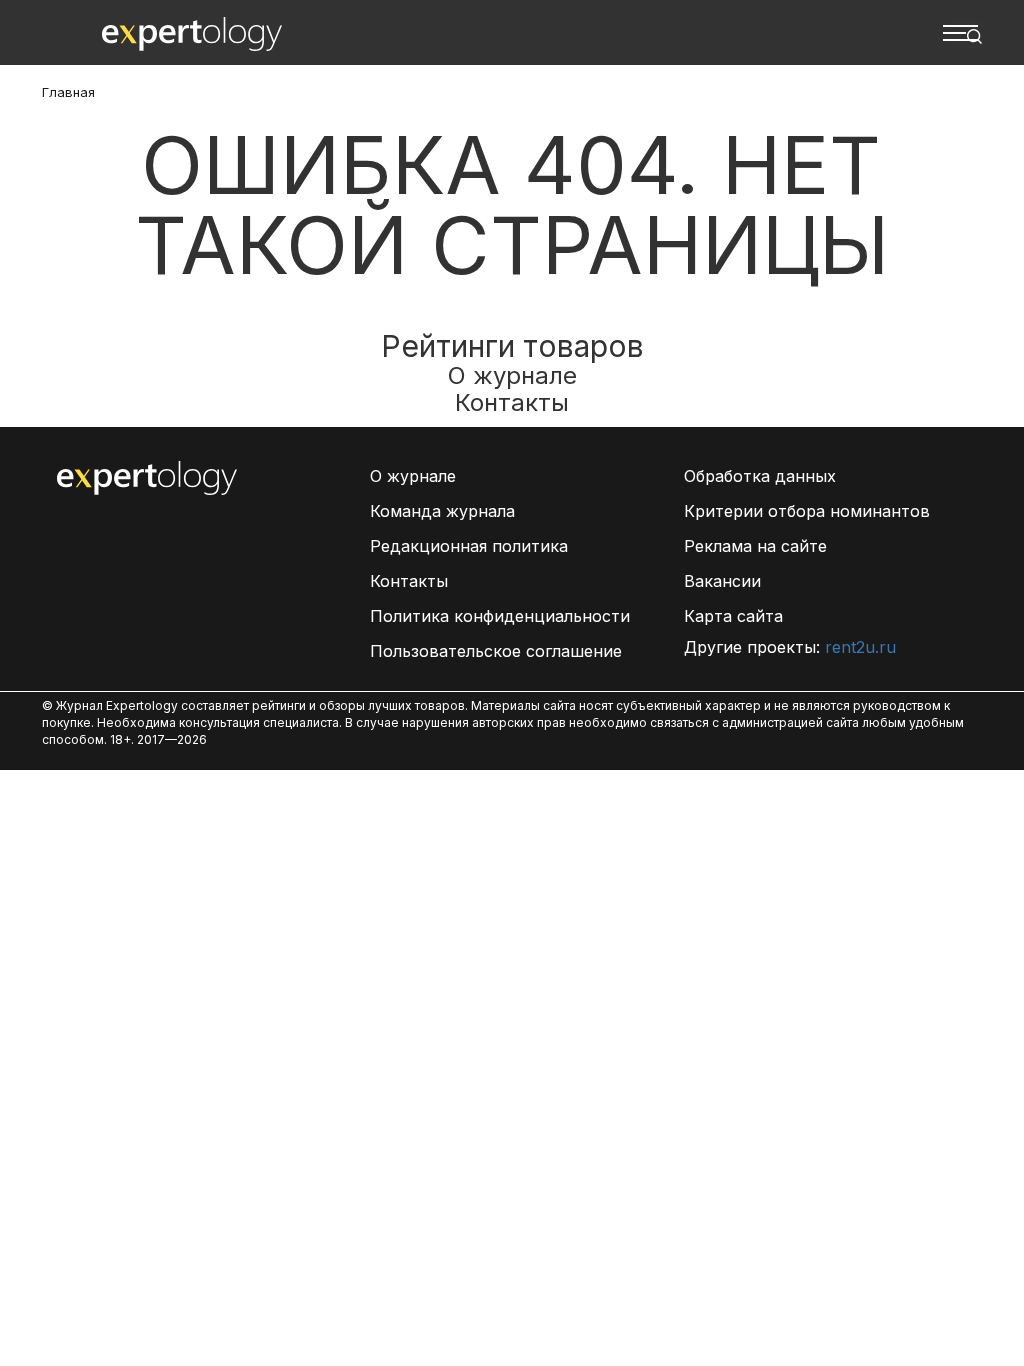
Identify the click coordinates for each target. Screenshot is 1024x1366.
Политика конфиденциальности (500, 616)
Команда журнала (442, 511)
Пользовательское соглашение (496, 651)
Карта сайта (733, 616)
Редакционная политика (469, 546)
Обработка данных (760, 476)
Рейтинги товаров (512, 346)
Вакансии (722, 581)
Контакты (512, 402)
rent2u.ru (860, 647)
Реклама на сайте (755, 546)
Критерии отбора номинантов (807, 511)
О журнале (512, 375)
